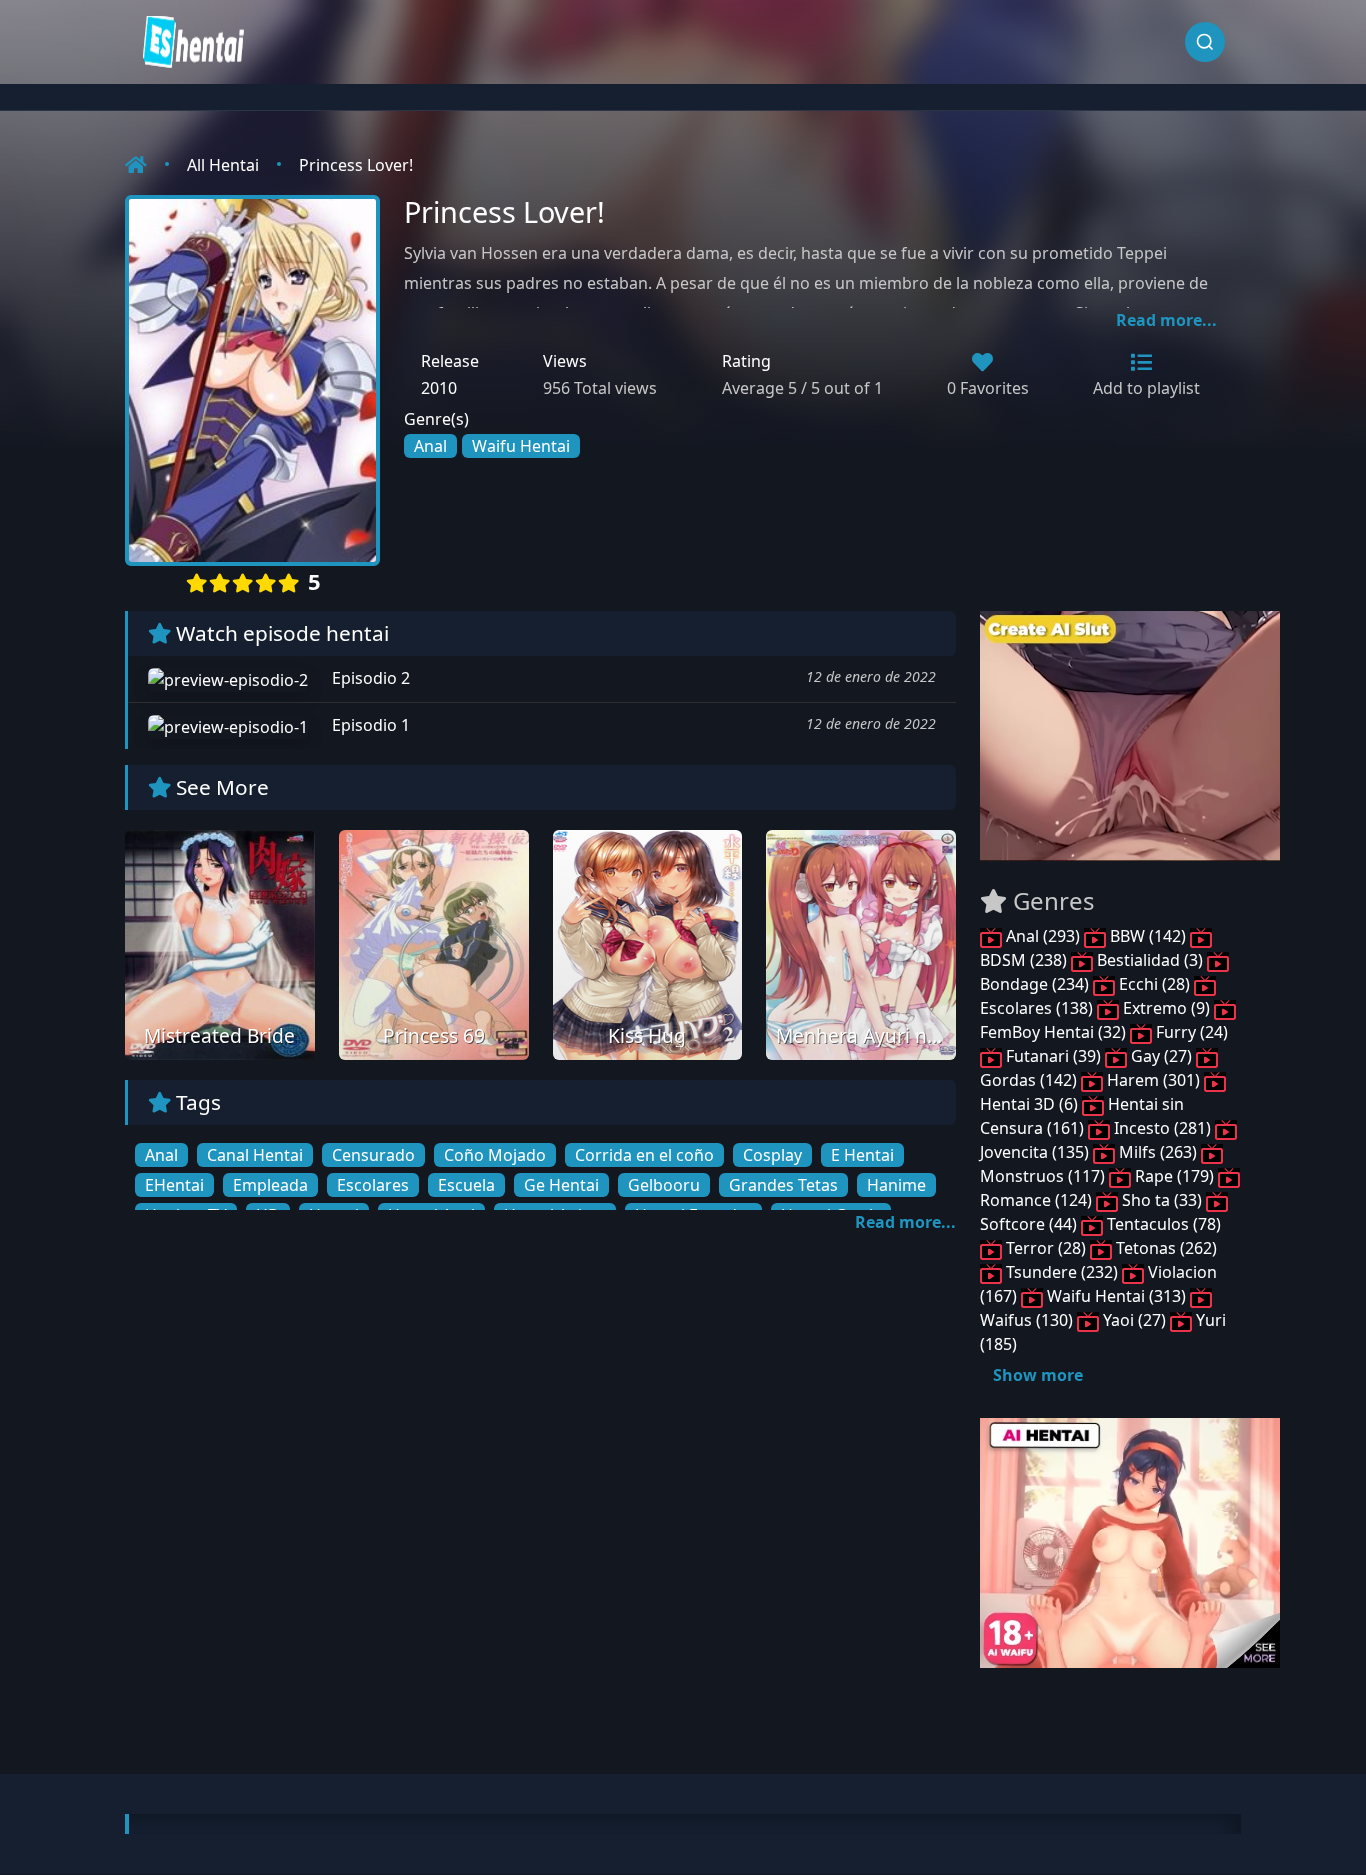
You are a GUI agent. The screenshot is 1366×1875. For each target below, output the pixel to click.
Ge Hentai (561, 1185)
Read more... (1166, 320)
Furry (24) (1190, 1032)
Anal (430, 446)
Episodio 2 (369, 678)
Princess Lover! (356, 165)
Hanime (896, 1185)
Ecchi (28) (1154, 984)
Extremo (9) (1166, 1008)
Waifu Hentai (521, 446)
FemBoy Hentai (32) (1055, 1032)
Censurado (373, 1155)
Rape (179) (1174, 1176)
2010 (439, 388)
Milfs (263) (1158, 1152)
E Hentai (862, 1155)
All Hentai (223, 165)
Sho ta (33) (1162, 1200)
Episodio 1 (369, 725)
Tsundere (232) (1062, 1272)
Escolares (373, 1185)
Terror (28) (1046, 1248)
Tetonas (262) (1164, 1248)
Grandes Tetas (783, 1185)
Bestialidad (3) (1150, 960)
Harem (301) (1153, 1080)
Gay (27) (1161, 1056)
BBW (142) (1148, 936)
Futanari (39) (1053, 1056)
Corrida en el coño (644, 1155)
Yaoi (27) (1134, 1320)
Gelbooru (664, 1185)
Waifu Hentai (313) (1116, 1296)
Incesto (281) (1162, 1128)
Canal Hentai (255, 1155)
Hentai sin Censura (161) (1082, 1116)
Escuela (466, 1185)
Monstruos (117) (1044, 1176)
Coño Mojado (495, 1155)
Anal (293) (1043, 936)
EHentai (174, 1185)
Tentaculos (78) (1162, 1224)
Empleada (270, 1185)
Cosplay (772, 1155)
